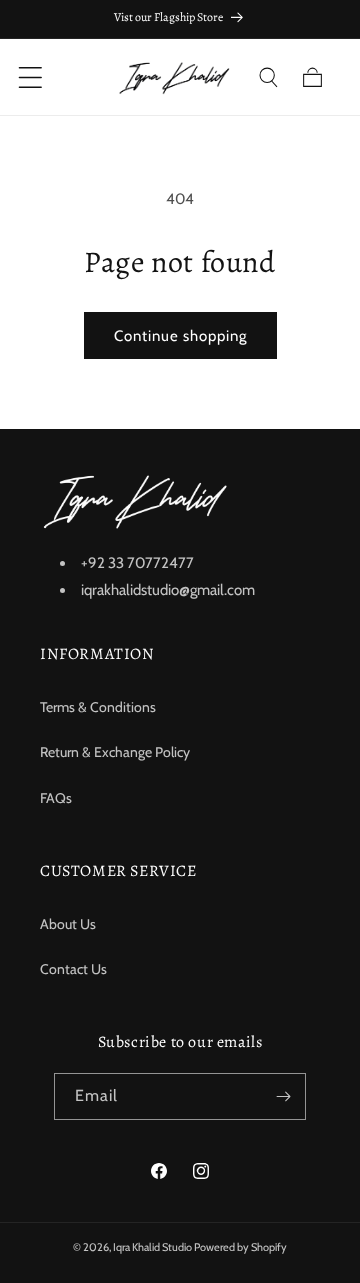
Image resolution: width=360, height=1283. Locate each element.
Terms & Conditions (98, 707)
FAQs (56, 798)
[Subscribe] (283, 1096)
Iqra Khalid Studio (152, 1247)
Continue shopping (180, 336)
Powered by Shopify (240, 1247)
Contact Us (73, 969)
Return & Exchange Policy (115, 752)
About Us (68, 924)
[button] (268, 77)
